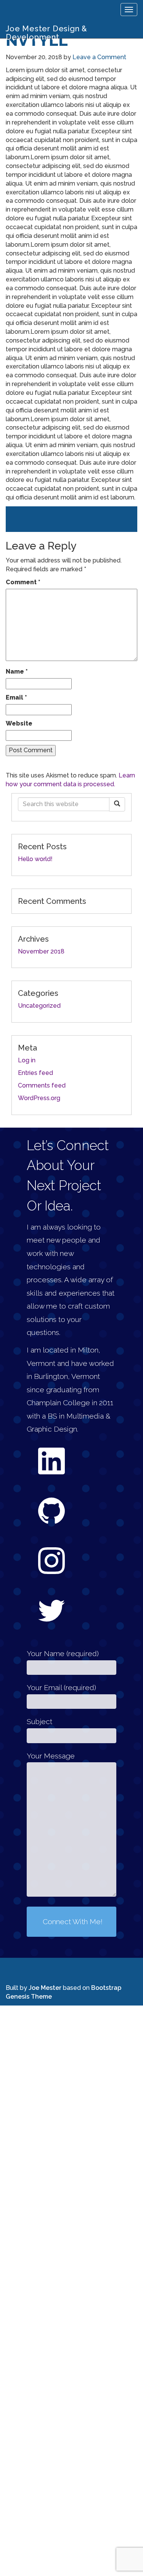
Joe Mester (46, 1976)
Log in (27, 1060)
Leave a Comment (99, 57)
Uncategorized (39, 1006)
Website (19, 723)
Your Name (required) (63, 1641)
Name (17, 671)
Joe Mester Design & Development (47, 31)
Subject (39, 1709)
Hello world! (35, 859)
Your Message (51, 1744)
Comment (23, 582)
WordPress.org (39, 1098)
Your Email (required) (61, 1675)
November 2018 (41, 951)
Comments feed (42, 1085)
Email (16, 697)
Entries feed (35, 1073)
